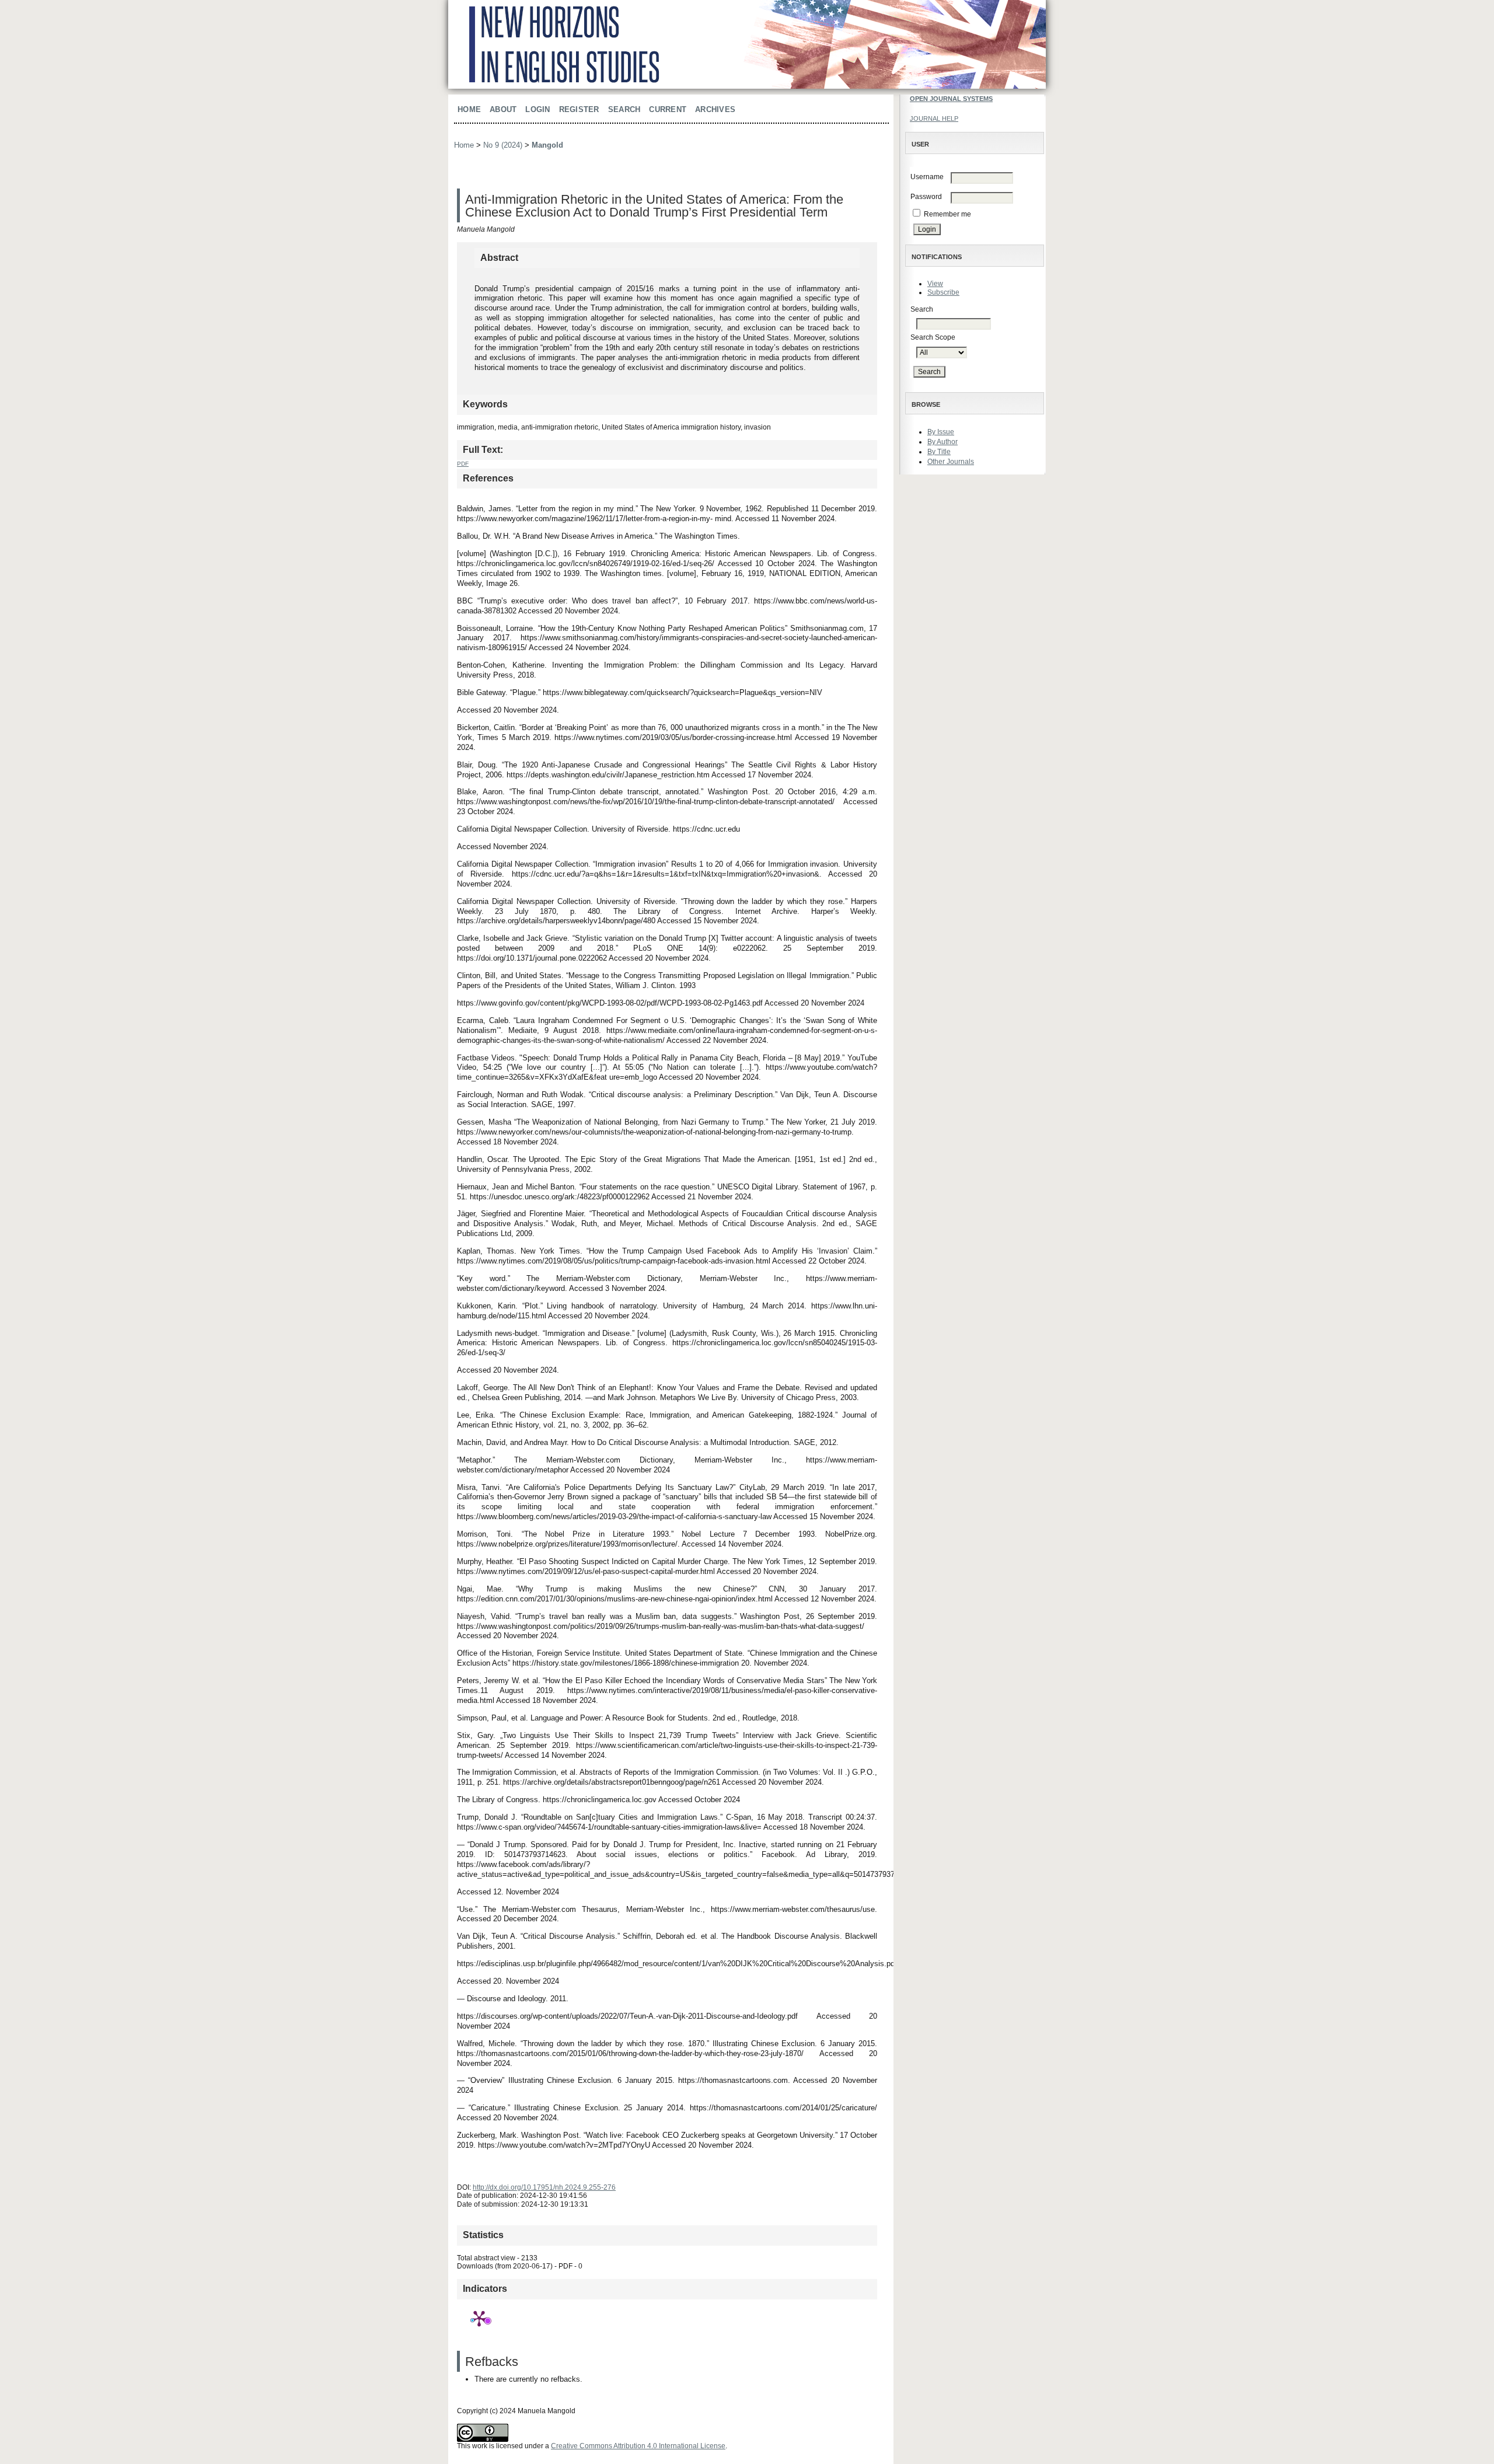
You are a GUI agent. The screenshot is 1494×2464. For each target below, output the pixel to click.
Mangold (547, 145)
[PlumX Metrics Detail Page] (479, 2318)
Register (579, 109)
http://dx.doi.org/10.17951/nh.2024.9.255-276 (544, 2187)
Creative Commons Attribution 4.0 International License (638, 2446)
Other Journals (951, 462)
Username (927, 177)
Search (624, 109)
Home (469, 109)
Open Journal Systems (951, 99)
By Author (943, 442)
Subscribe (943, 292)
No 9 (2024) (503, 145)
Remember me (947, 214)
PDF (463, 464)
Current (668, 109)
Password (926, 197)
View (935, 284)
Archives (715, 109)
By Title (939, 452)
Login (537, 109)
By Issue (941, 432)
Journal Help (934, 118)
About (503, 109)
